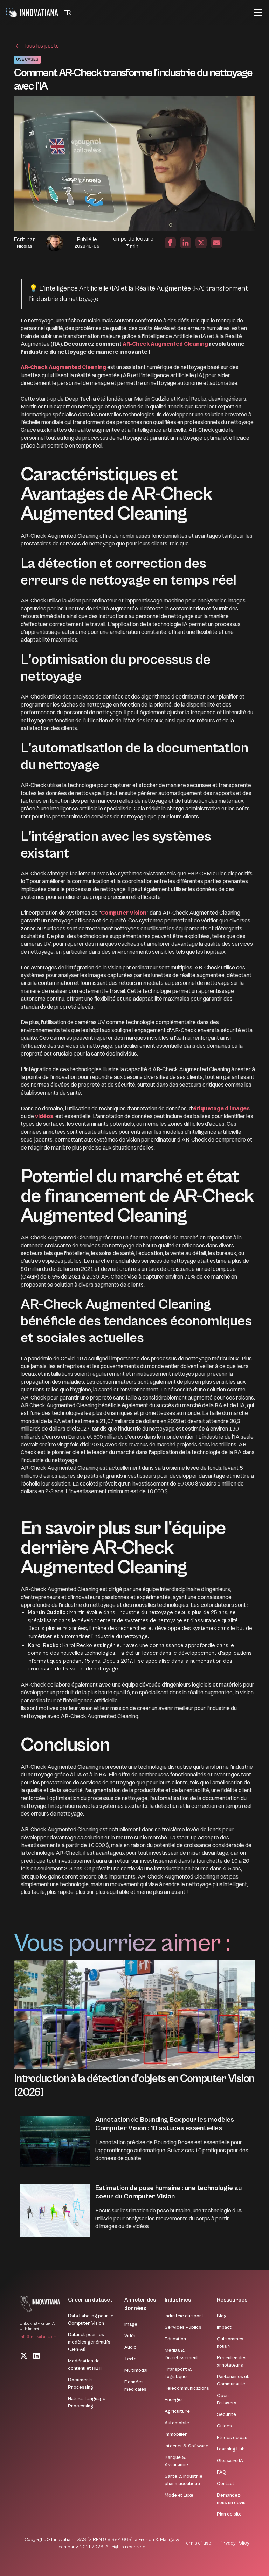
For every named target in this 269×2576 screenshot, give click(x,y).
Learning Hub (231, 2449)
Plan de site (229, 2514)
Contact (226, 2484)
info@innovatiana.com (38, 2337)
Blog (222, 2316)
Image (131, 2324)
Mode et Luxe (179, 2495)
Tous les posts (41, 46)
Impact (224, 2327)
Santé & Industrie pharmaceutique (184, 2480)
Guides (224, 2426)
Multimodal (136, 2370)
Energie (173, 2400)
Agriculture (177, 2411)
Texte (130, 2359)
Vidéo (130, 2336)
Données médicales (135, 2386)
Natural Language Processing (87, 2402)
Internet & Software (187, 2446)
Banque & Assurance (176, 2461)
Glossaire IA (230, 2461)
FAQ (222, 2472)
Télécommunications (187, 2388)
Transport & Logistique (178, 2373)
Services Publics (183, 2327)
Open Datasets (227, 2399)
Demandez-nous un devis (231, 2499)
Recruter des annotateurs (232, 2362)
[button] (67, 13)
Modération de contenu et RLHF (86, 2365)
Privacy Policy (234, 2543)
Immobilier (176, 2434)
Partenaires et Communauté (233, 2380)
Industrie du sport (184, 2316)
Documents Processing (81, 2384)
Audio (130, 2347)
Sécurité (226, 2414)
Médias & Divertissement (181, 2354)
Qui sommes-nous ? (231, 2343)
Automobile (177, 2423)
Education (175, 2339)
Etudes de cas (232, 2438)
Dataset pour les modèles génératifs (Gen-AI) (89, 2342)
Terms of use (198, 2543)
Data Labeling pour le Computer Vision (91, 2320)
